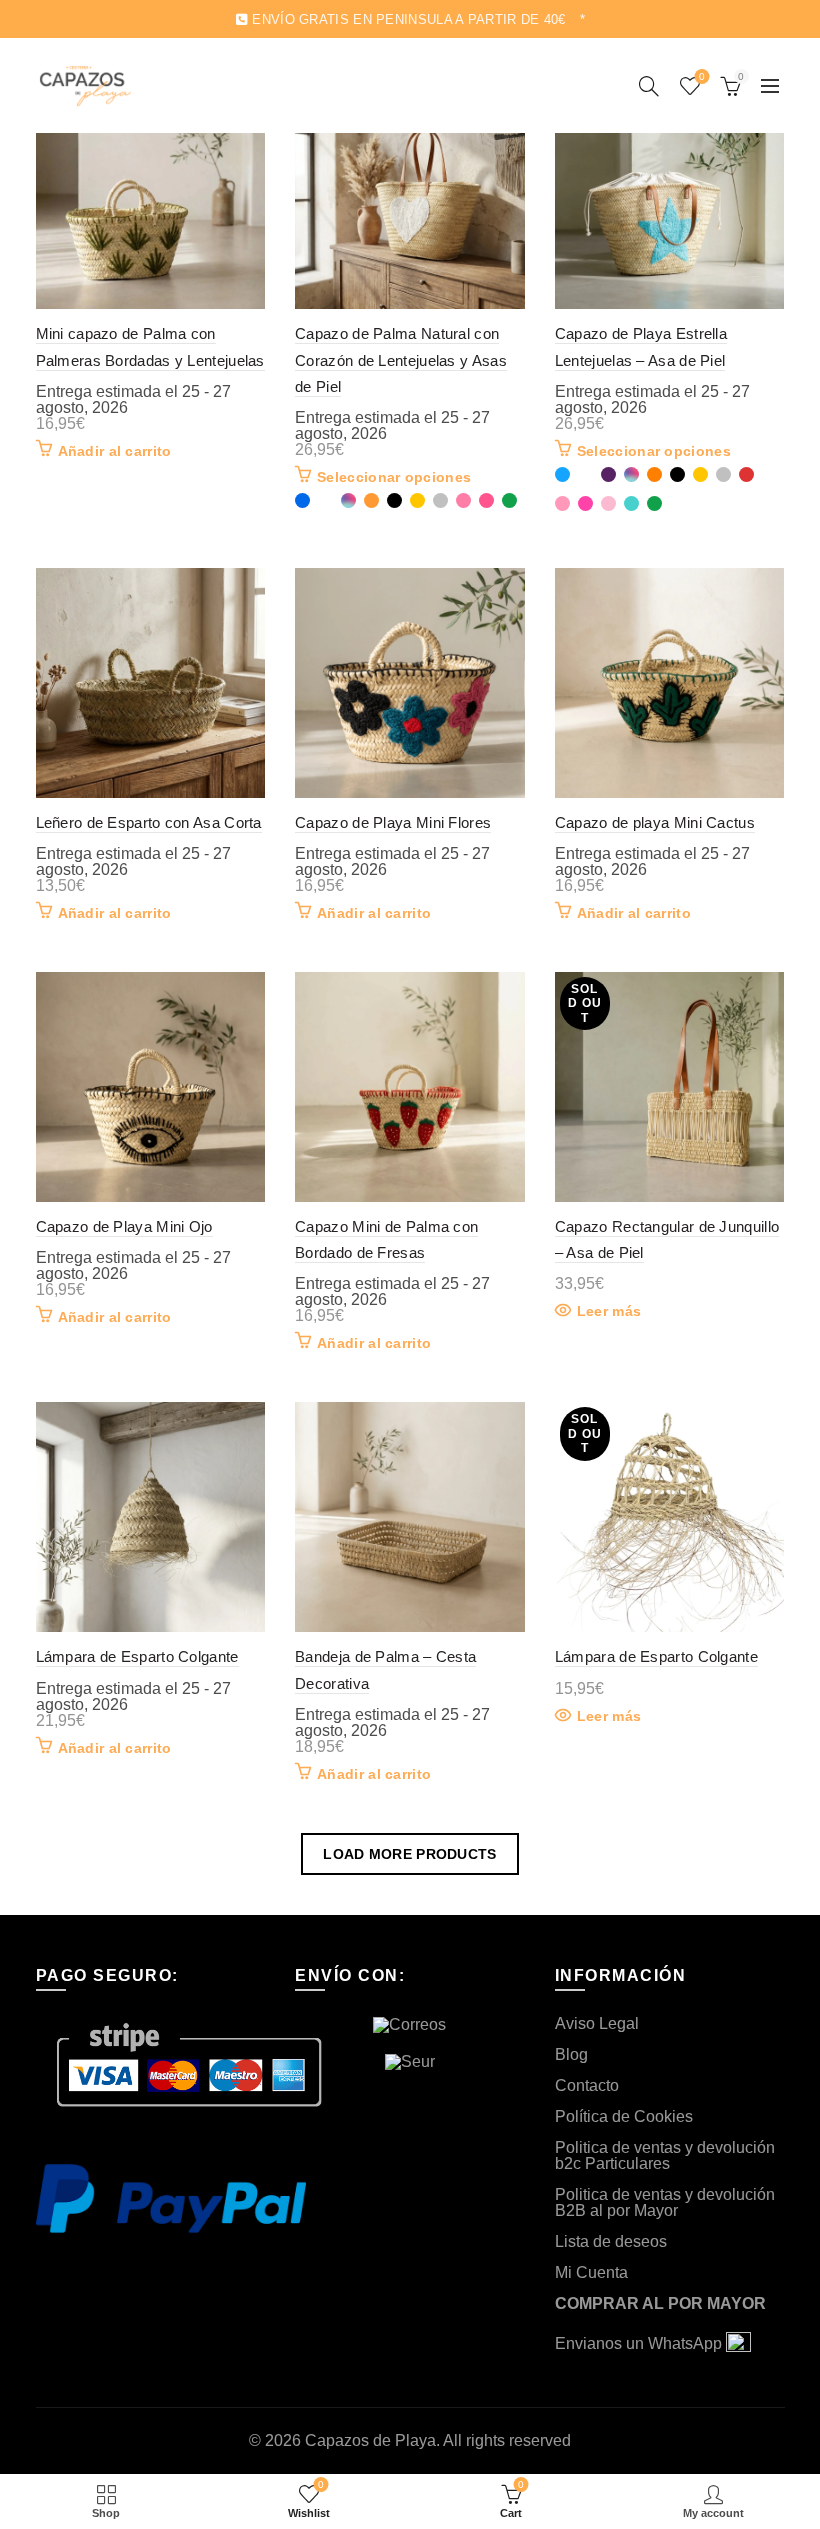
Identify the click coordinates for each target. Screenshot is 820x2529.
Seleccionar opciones (394, 477)
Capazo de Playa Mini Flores (393, 822)
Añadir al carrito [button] (115, 451)
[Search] (649, 86)
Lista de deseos (611, 2241)
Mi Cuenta (591, 2272)
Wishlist (702, 76)
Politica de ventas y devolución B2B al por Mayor (665, 2202)
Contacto (587, 2085)
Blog (571, 2054)
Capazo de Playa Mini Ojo (124, 1226)
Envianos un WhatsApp (640, 2343)
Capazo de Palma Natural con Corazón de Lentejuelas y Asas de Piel (401, 360)
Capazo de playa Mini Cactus (655, 822)
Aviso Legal (597, 2023)
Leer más (609, 1311)
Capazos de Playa (370, 2440)
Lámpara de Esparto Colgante (137, 1656)
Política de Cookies (624, 2116)
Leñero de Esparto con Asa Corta (149, 822)
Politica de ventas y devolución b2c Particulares (665, 2155)
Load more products (409, 1854)
